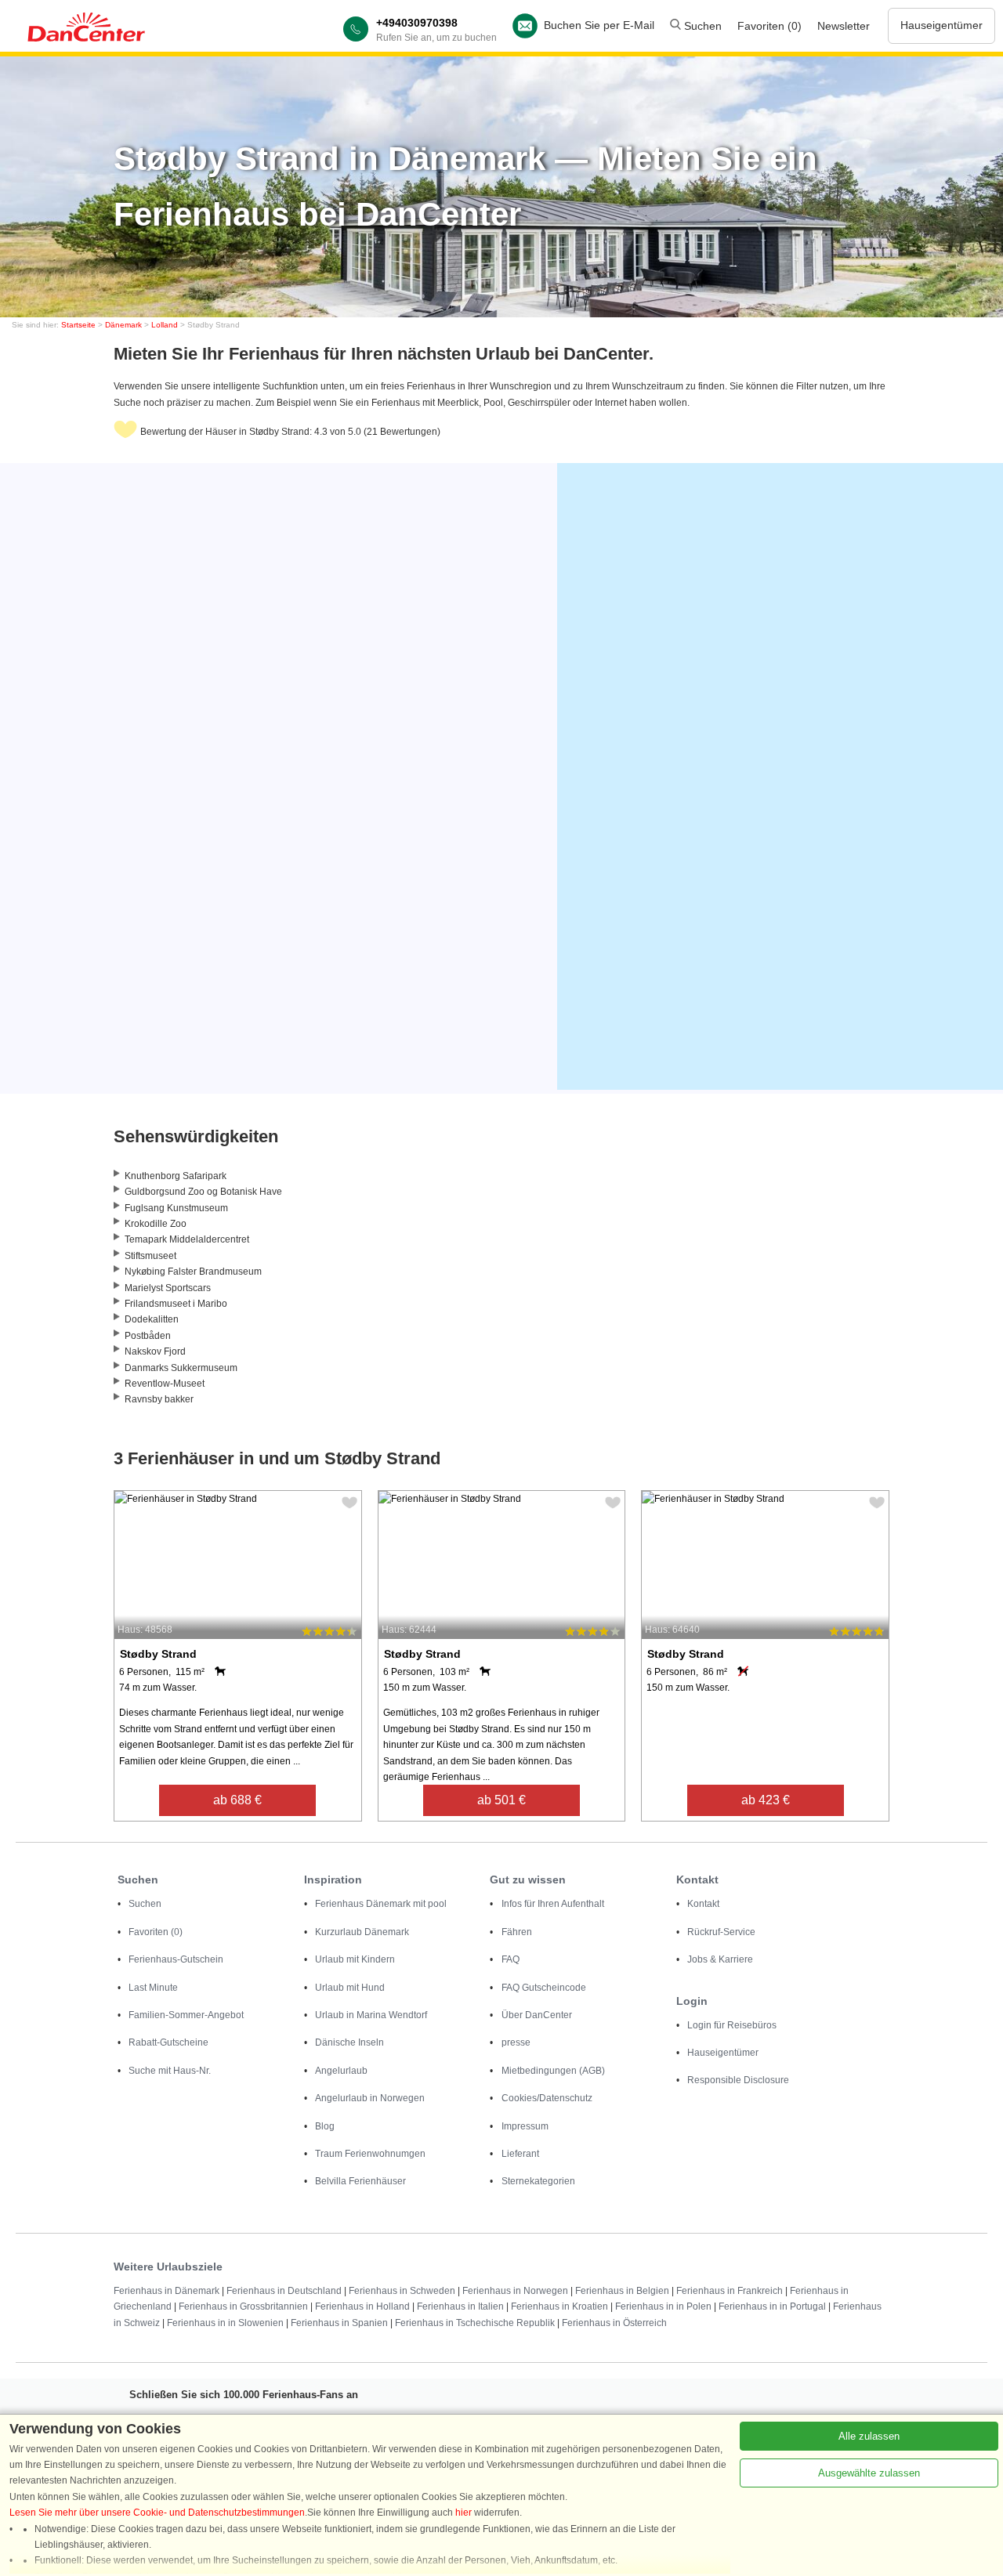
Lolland (165, 325)
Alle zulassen (869, 2436)
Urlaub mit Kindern (355, 1959)
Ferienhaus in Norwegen (515, 2291)
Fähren (517, 1932)
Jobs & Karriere (720, 1959)
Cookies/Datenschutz (547, 2098)
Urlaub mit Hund (350, 1988)
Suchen (701, 26)
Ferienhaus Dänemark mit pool (381, 1904)
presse (516, 2042)
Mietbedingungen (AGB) (553, 2071)
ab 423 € (766, 1800)
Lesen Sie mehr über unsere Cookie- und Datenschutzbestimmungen (157, 2513)
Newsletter (844, 26)
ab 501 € (501, 1800)
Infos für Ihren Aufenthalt (553, 1904)
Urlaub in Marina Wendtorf (371, 2015)
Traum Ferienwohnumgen (370, 2154)
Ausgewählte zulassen (869, 2473)
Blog (325, 2126)
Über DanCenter (537, 2015)
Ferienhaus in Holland (362, 2306)
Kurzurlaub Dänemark (362, 1932)
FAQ (511, 1959)
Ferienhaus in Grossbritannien (243, 2306)
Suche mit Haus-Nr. (170, 2071)
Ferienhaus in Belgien (622, 2291)
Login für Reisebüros (732, 2025)
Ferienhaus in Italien (460, 2306)
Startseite (78, 325)
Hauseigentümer (941, 25)
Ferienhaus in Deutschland (284, 2291)
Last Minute (153, 1988)
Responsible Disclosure (738, 2080)
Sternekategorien (538, 2181)
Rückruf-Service (721, 1932)
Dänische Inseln (349, 2042)
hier (463, 2513)
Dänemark (123, 325)
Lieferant (520, 2154)
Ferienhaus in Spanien (339, 2323)
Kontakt (703, 1904)
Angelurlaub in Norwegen (370, 2098)
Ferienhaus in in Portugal (772, 2306)
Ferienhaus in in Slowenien (225, 2323)
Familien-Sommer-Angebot (186, 2015)
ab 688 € (237, 1800)
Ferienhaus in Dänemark (167, 2291)
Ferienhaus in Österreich (614, 2323)
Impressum (525, 2126)
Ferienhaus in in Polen (663, 2306)
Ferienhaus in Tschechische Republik (475, 2323)
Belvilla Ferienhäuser (360, 2181)
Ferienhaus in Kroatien (559, 2306)
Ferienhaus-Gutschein (176, 1959)
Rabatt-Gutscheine (168, 2042)
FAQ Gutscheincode (544, 1988)
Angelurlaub (341, 2071)
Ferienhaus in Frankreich (730, 2291)
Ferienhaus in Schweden (402, 2291)
